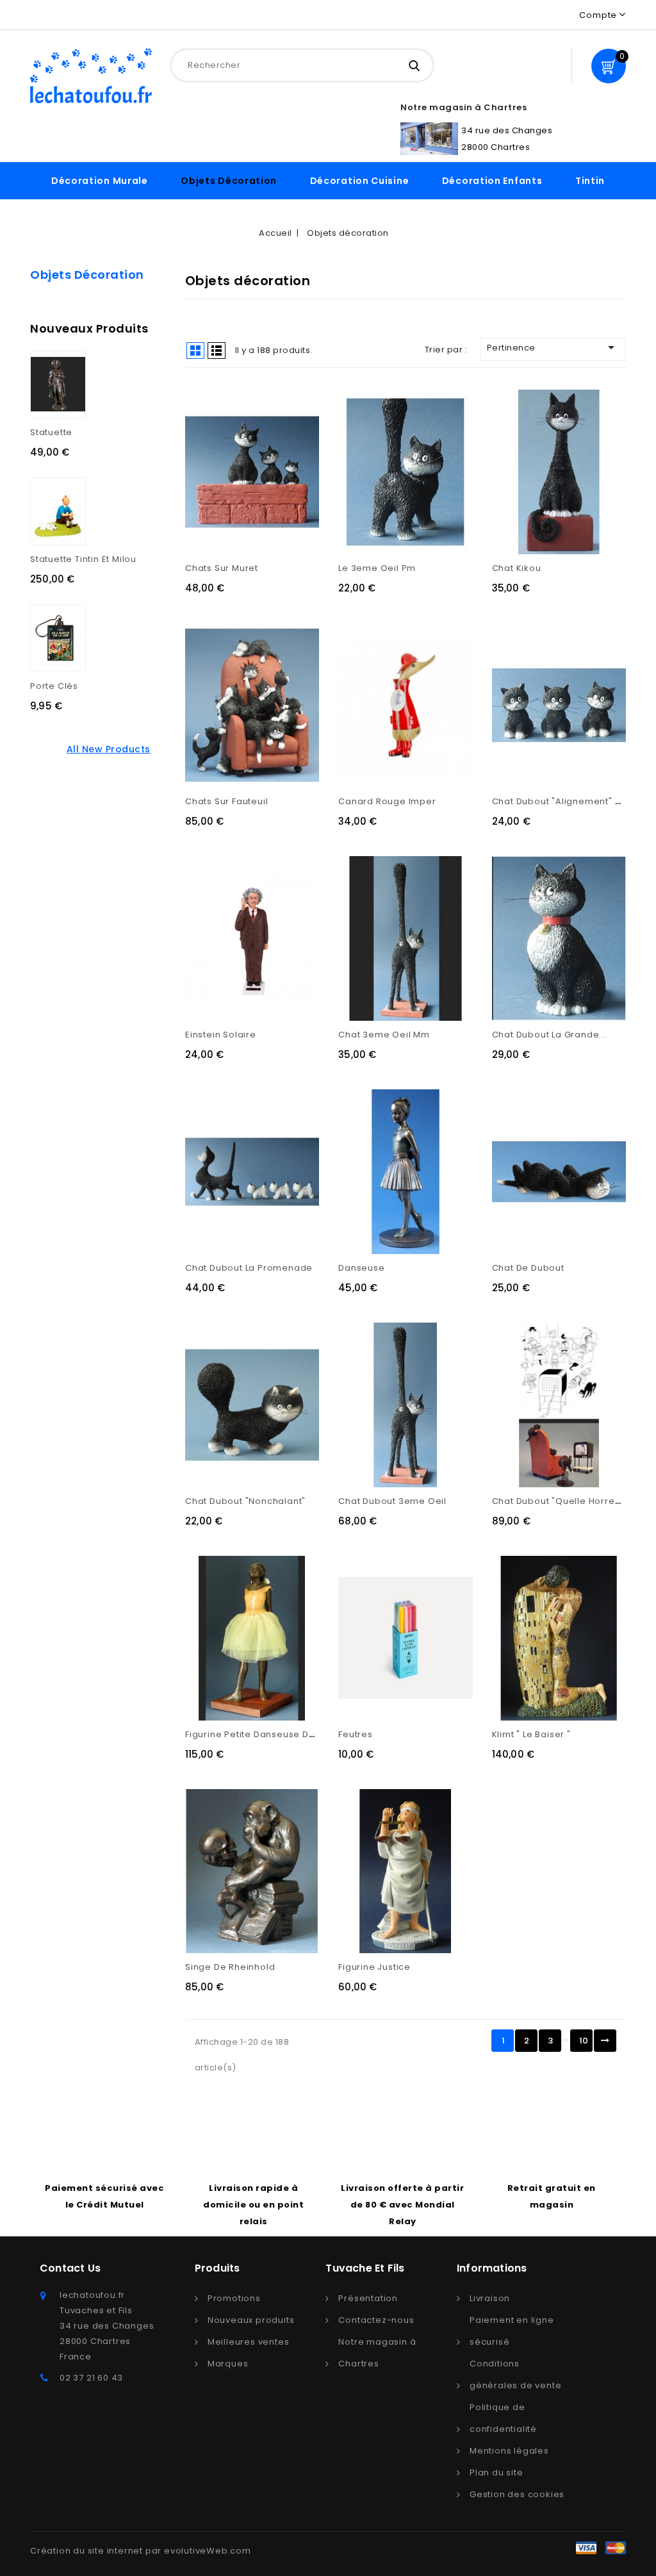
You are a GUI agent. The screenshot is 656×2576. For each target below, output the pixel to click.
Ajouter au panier (266, 467)
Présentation (368, 2298)
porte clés (54, 686)
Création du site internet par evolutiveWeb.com (141, 2551)
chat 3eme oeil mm (384, 1035)
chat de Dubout (528, 1268)
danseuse (361, 1268)
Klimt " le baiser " (531, 1734)
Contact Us (70, 2268)
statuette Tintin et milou (83, 559)
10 (584, 2041)
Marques (228, 2364)
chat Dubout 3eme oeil (392, 1501)
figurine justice (374, 1967)
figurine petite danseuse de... (254, 1734)
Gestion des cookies (517, 2494)
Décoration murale (100, 181)
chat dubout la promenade (249, 1268)
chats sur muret (222, 568)
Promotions (234, 2298)
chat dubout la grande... (549, 1035)
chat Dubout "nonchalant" (245, 1501)
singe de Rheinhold (230, 1967)
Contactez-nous (376, 2320)
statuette (51, 432)
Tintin (590, 181)
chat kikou (517, 568)
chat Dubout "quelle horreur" (560, 1501)
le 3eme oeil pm (377, 568)
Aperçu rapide (238, 467)
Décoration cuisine (360, 181)
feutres (356, 1734)
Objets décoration (229, 181)
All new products (109, 749)
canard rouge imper (387, 801)
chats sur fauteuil (226, 801)
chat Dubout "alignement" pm (561, 801)
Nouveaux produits (251, 2320)
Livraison (490, 2298)
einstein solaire (221, 1035)
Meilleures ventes (249, 2342)
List (217, 351)
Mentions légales (509, 2451)
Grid (195, 351)
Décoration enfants (492, 181)
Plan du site (496, 2473)
